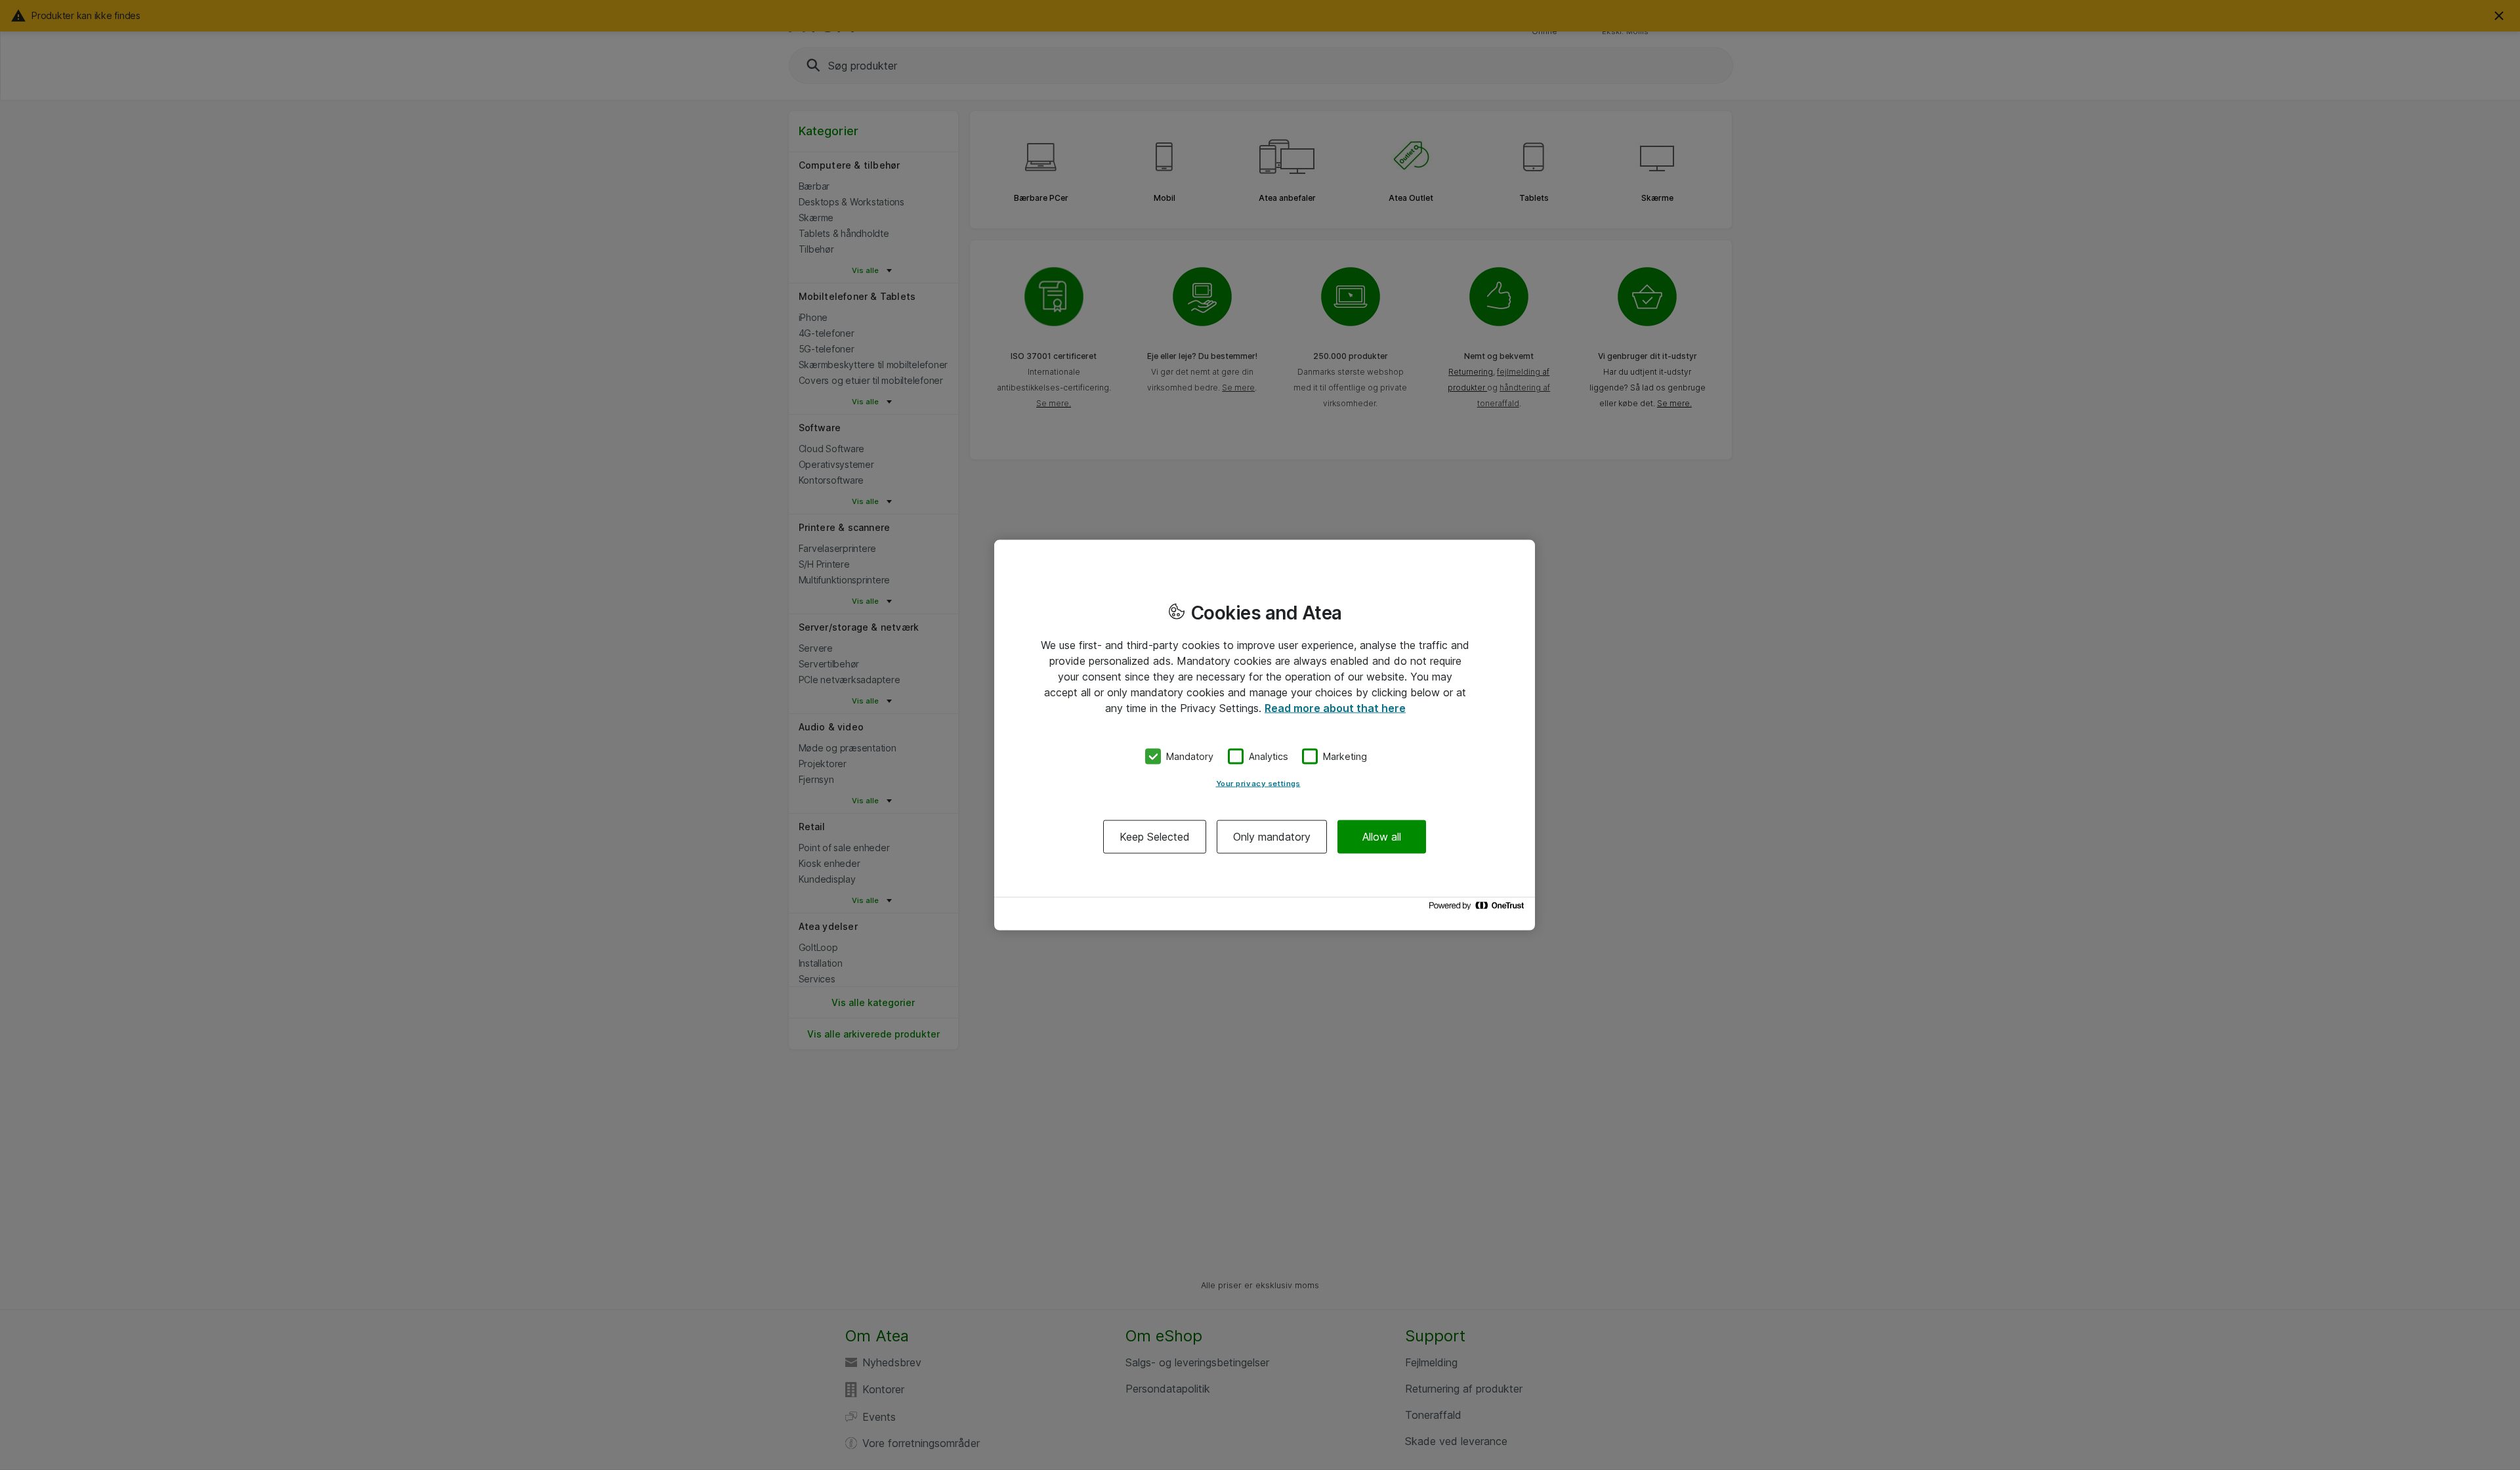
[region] (1265, 735)
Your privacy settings (1258, 783)
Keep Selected (1155, 836)
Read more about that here (1335, 708)
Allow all (1382, 836)
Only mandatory (1272, 836)
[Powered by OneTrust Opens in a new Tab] (1479, 909)
